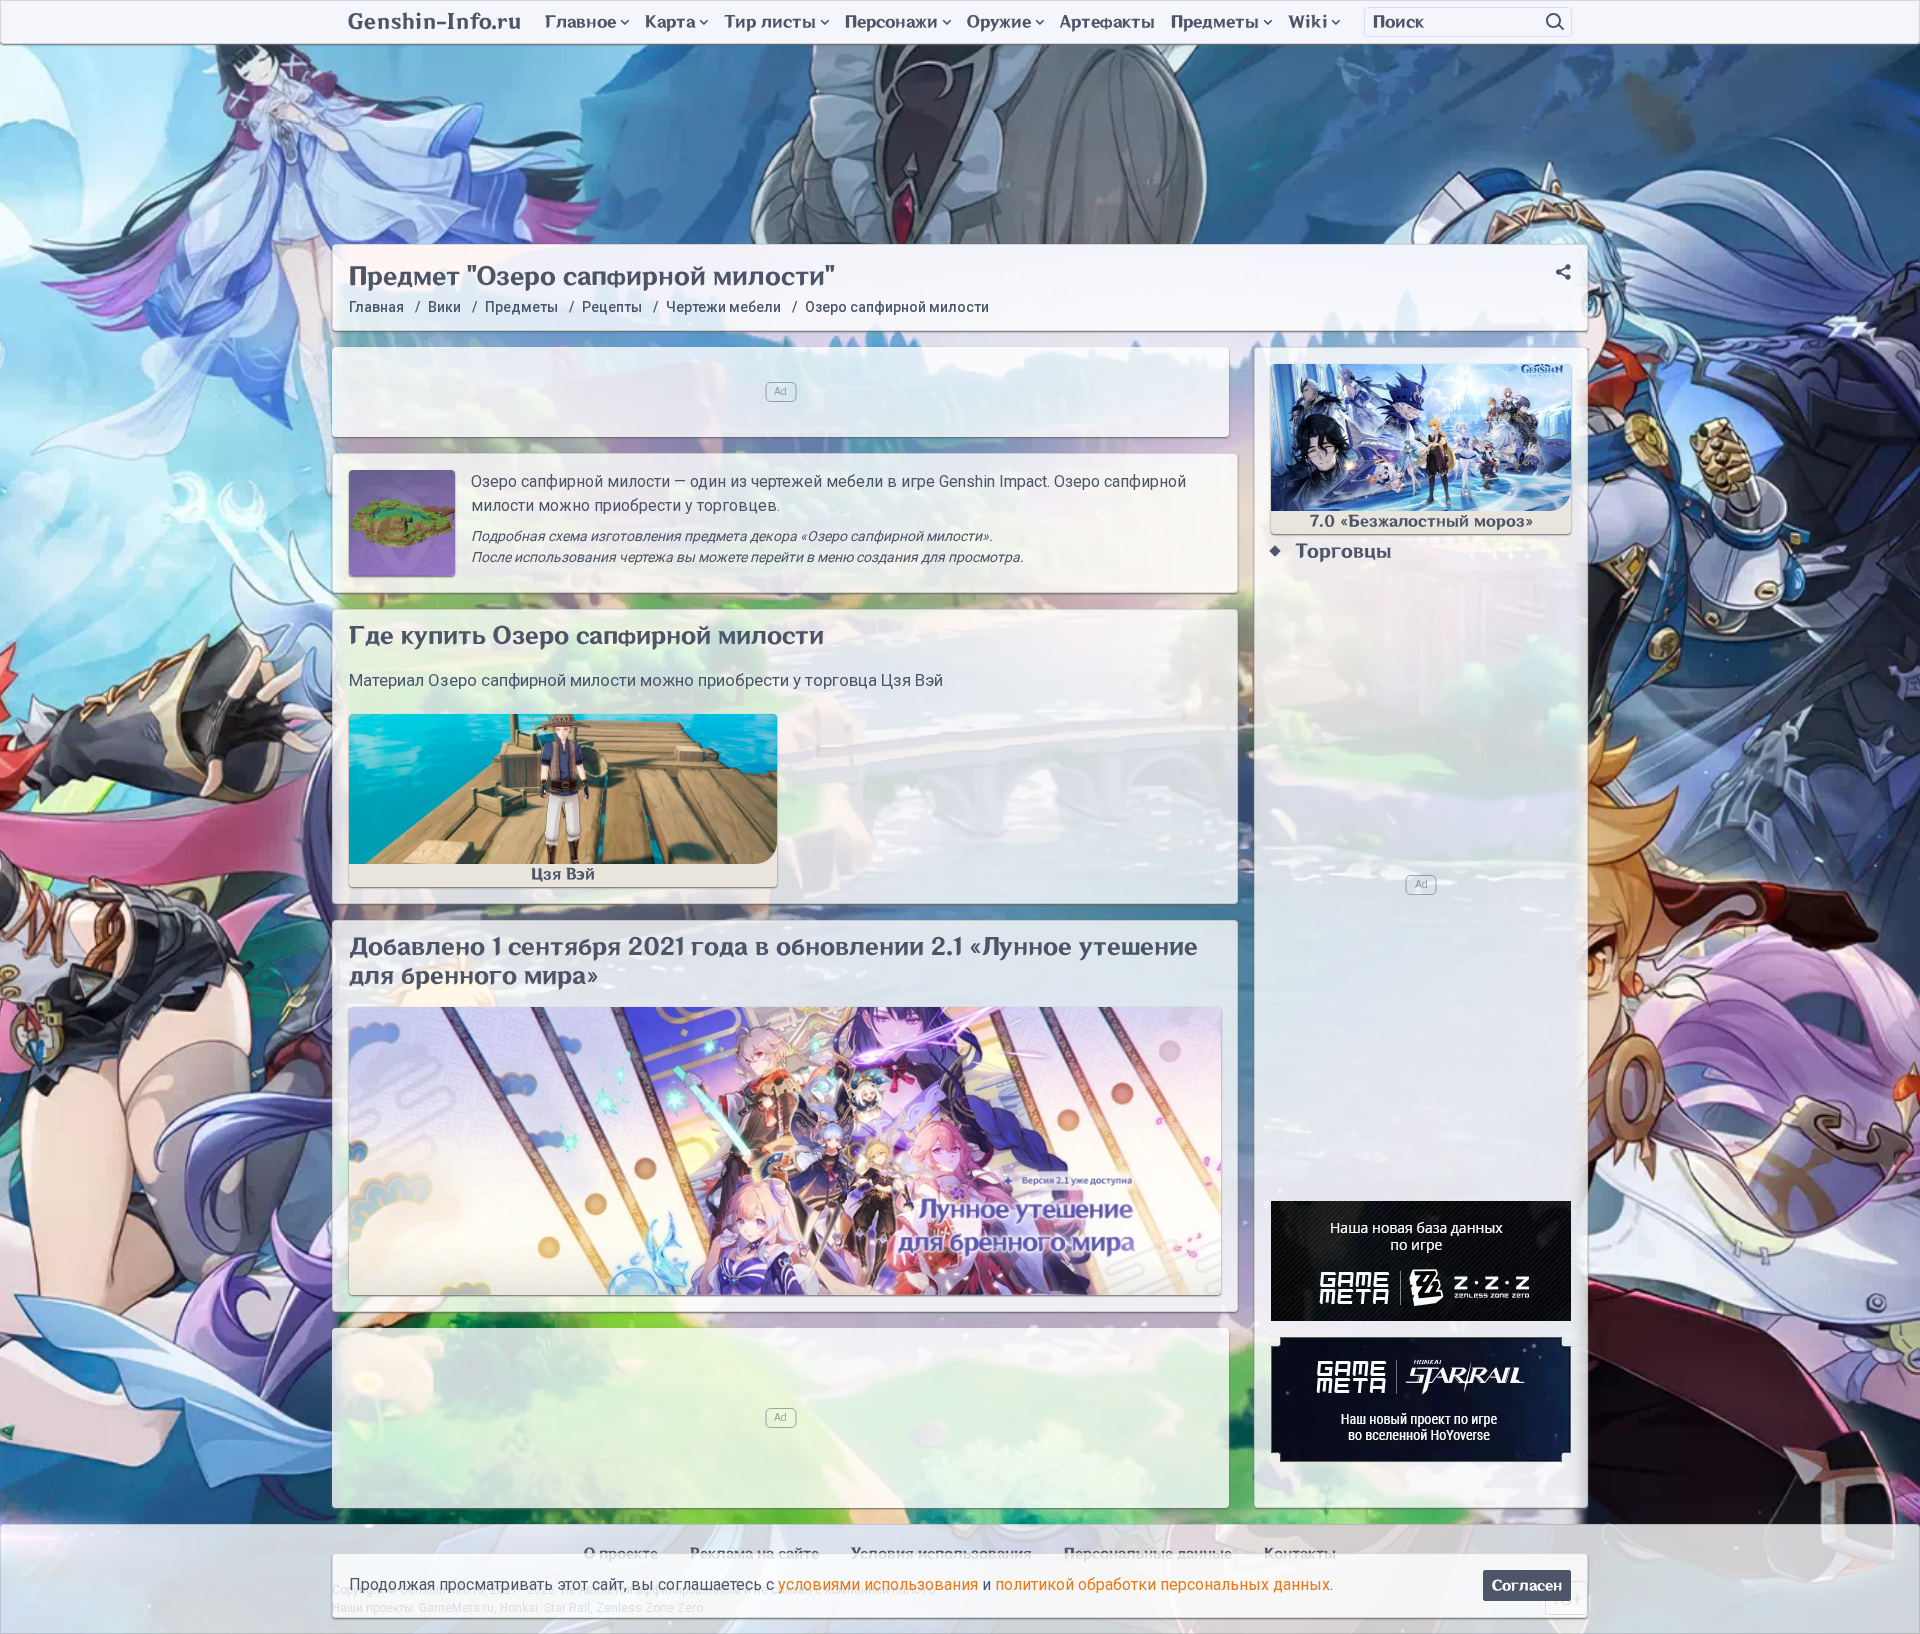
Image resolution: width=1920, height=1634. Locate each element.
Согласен (1527, 1585)
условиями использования (878, 1585)
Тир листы (770, 22)
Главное (580, 22)
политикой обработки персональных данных (1162, 1585)
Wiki (1307, 22)
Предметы (1215, 22)
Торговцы (1343, 551)
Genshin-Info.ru (434, 22)
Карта (670, 22)
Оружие (999, 22)
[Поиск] (1555, 22)
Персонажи (891, 22)
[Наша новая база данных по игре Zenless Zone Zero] (1421, 1261)
